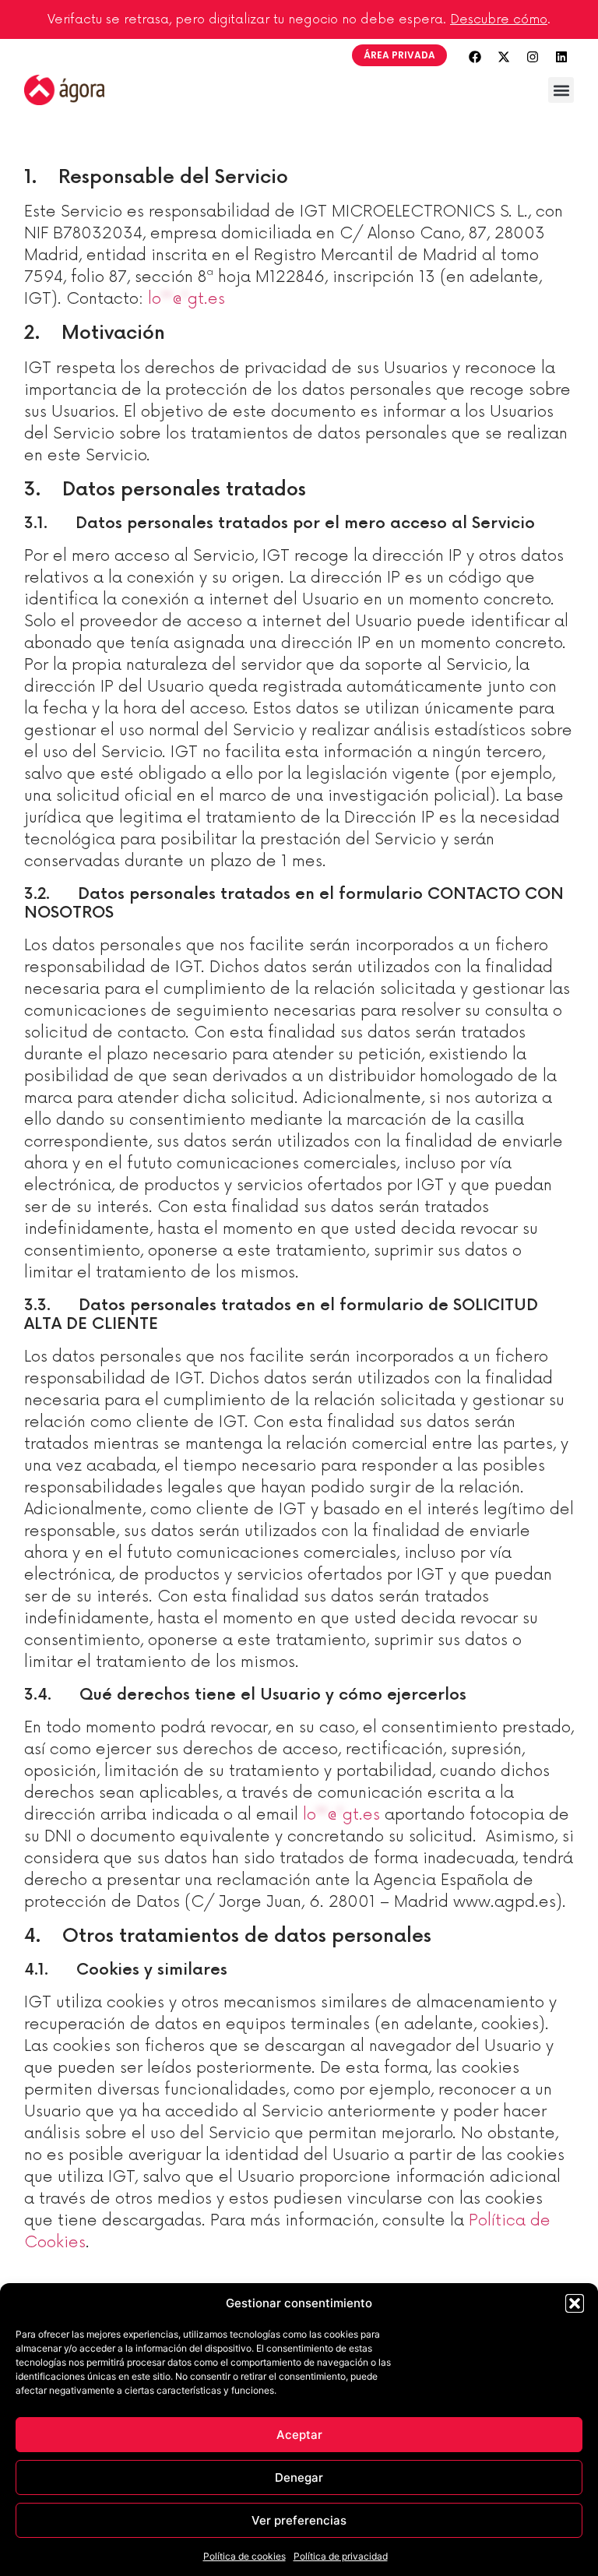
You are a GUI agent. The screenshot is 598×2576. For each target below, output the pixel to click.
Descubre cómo (499, 19)
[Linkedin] (561, 57)
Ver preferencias (299, 2520)
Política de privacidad (341, 2556)
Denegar (299, 2477)
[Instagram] (533, 57)
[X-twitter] (504, 57)
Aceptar (299, 2435)
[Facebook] (475, 57)
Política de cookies (244, 2556)
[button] (575, 2303)
